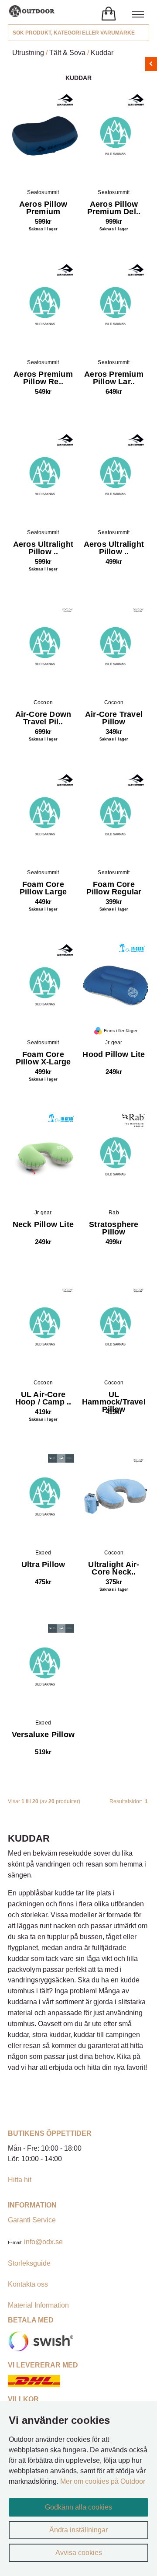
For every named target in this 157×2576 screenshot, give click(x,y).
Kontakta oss (28, 2284)
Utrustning (28, 53)
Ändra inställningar (78, 2530)
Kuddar (102, 53)
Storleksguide (29, 2263)
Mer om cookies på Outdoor (103, 2481)
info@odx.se (43, 2242)
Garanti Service (32, 2220)
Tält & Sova (67, 53)
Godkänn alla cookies (78, 2507)
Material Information (38, 2305)
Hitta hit (20, 2180)
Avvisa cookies (79, 2553)
